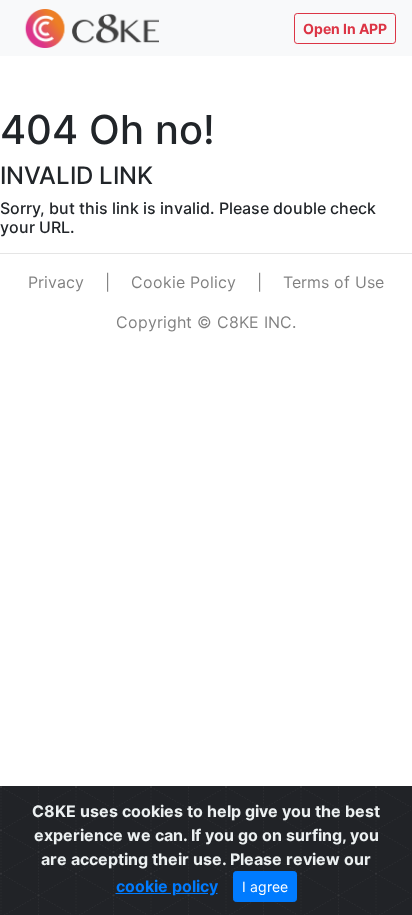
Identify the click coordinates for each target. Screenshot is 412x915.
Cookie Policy (183, 282)
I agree (265, 886)
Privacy (56, 282)
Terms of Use (333, 282)
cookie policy (167, 886)
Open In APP (345, 28)
